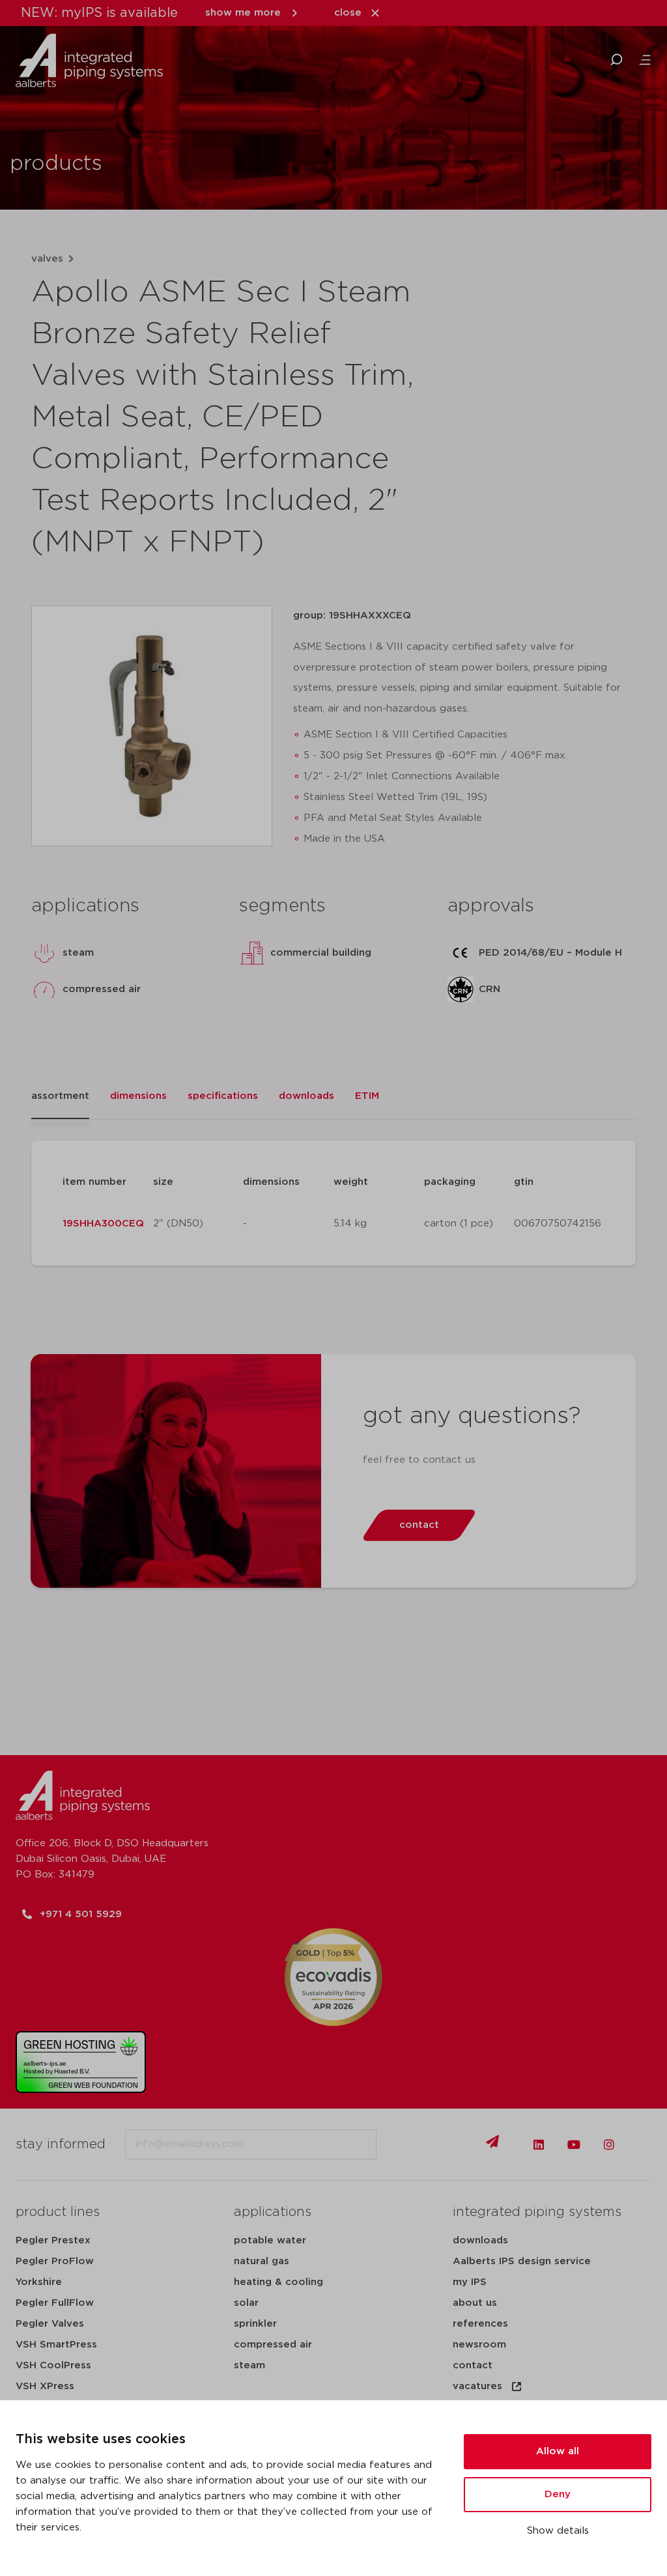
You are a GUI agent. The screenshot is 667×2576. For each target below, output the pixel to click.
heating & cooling (278, 2282)
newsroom (479, 2345)
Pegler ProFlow (55, 2261)
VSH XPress (45, 2386)
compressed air (273, 2345)
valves (47, 259)
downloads (480, 2240)
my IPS (470, 2282)
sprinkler (255, 2324)
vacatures (477, 2386)
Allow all (558, 2451)
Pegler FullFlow (55, 2303)
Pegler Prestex (53, 2240)
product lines (58, 2212)
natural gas (262, 2261)
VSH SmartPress (56, 2345)
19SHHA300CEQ (103, 1224)
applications (273, 2212)
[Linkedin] (539, 2144)
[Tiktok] (644, 2144)
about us (475, 2303)
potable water (270, 2240)
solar (246, 2303)
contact (473, 2365)
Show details (558, 2531)
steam (249, 2365)
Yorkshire (39, 2282)
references (480, 2324)
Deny (558, 2494)
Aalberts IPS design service (522, 2261)
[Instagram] (609, 2144)
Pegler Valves (50, 2324)
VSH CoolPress (53, 2365)
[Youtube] (574, 2144)
